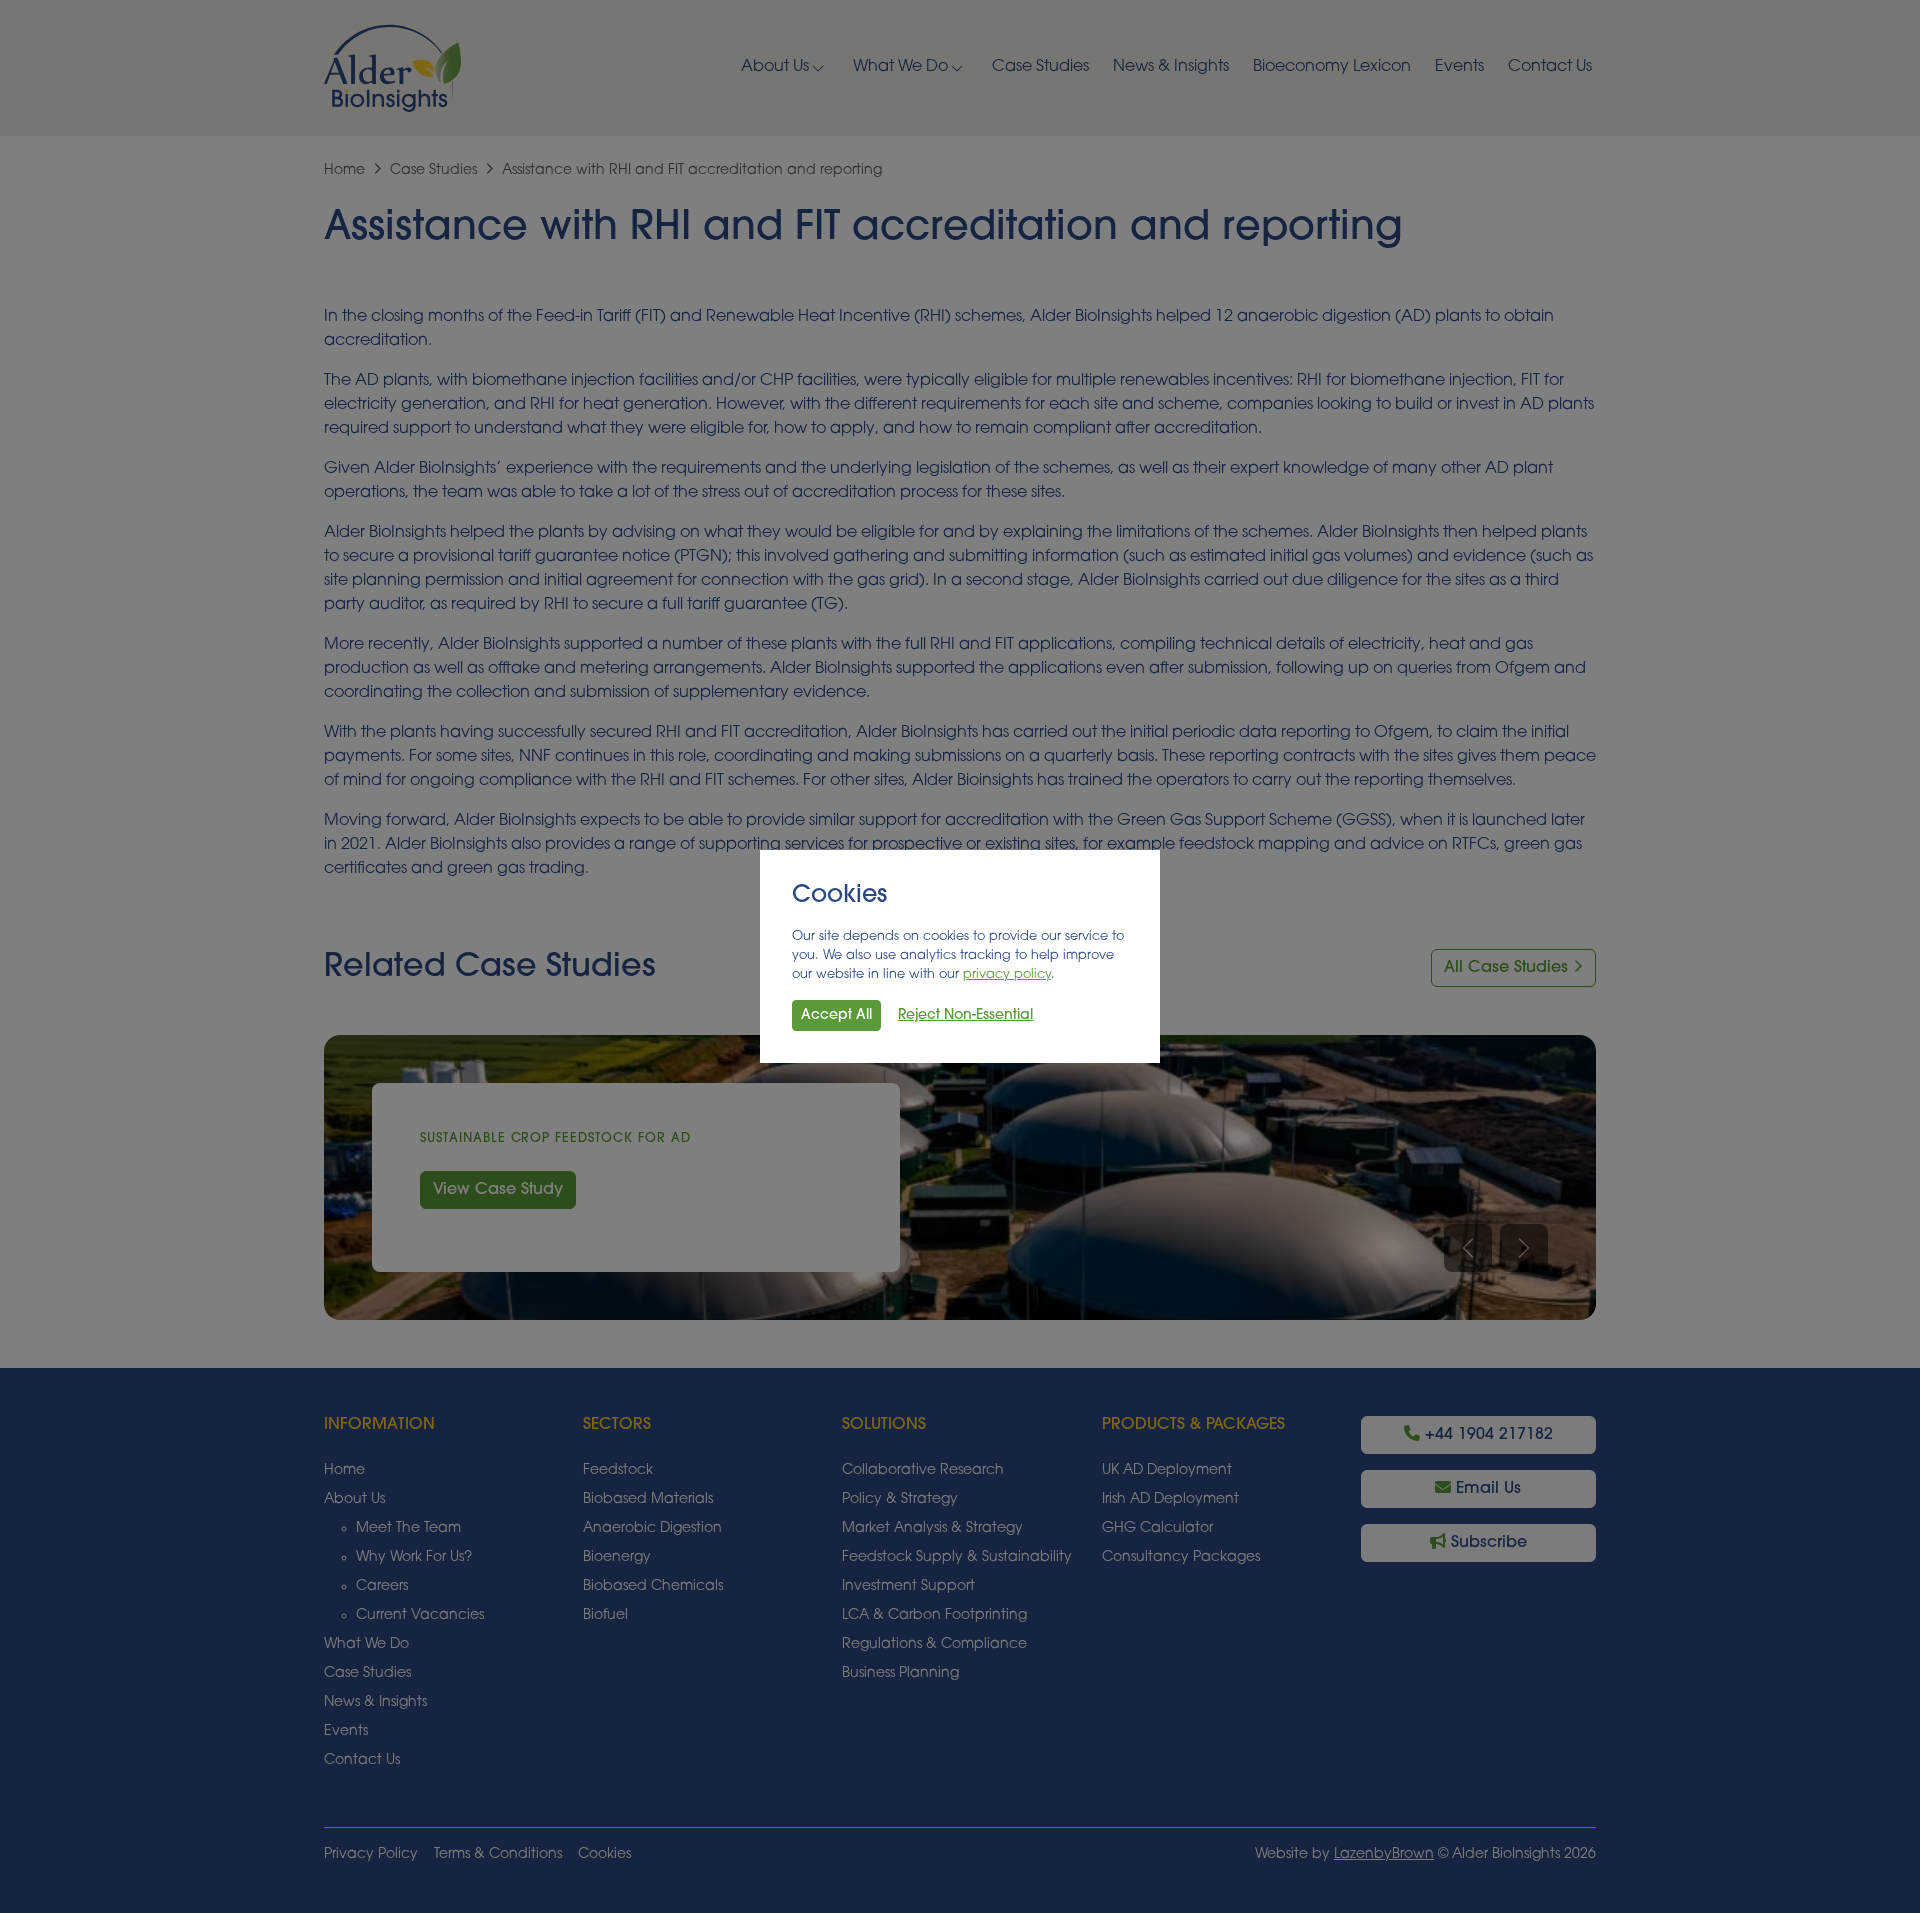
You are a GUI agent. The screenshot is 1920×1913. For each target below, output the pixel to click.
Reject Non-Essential (965, 1015)
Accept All (836, 1015)
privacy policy (1007, 974)
